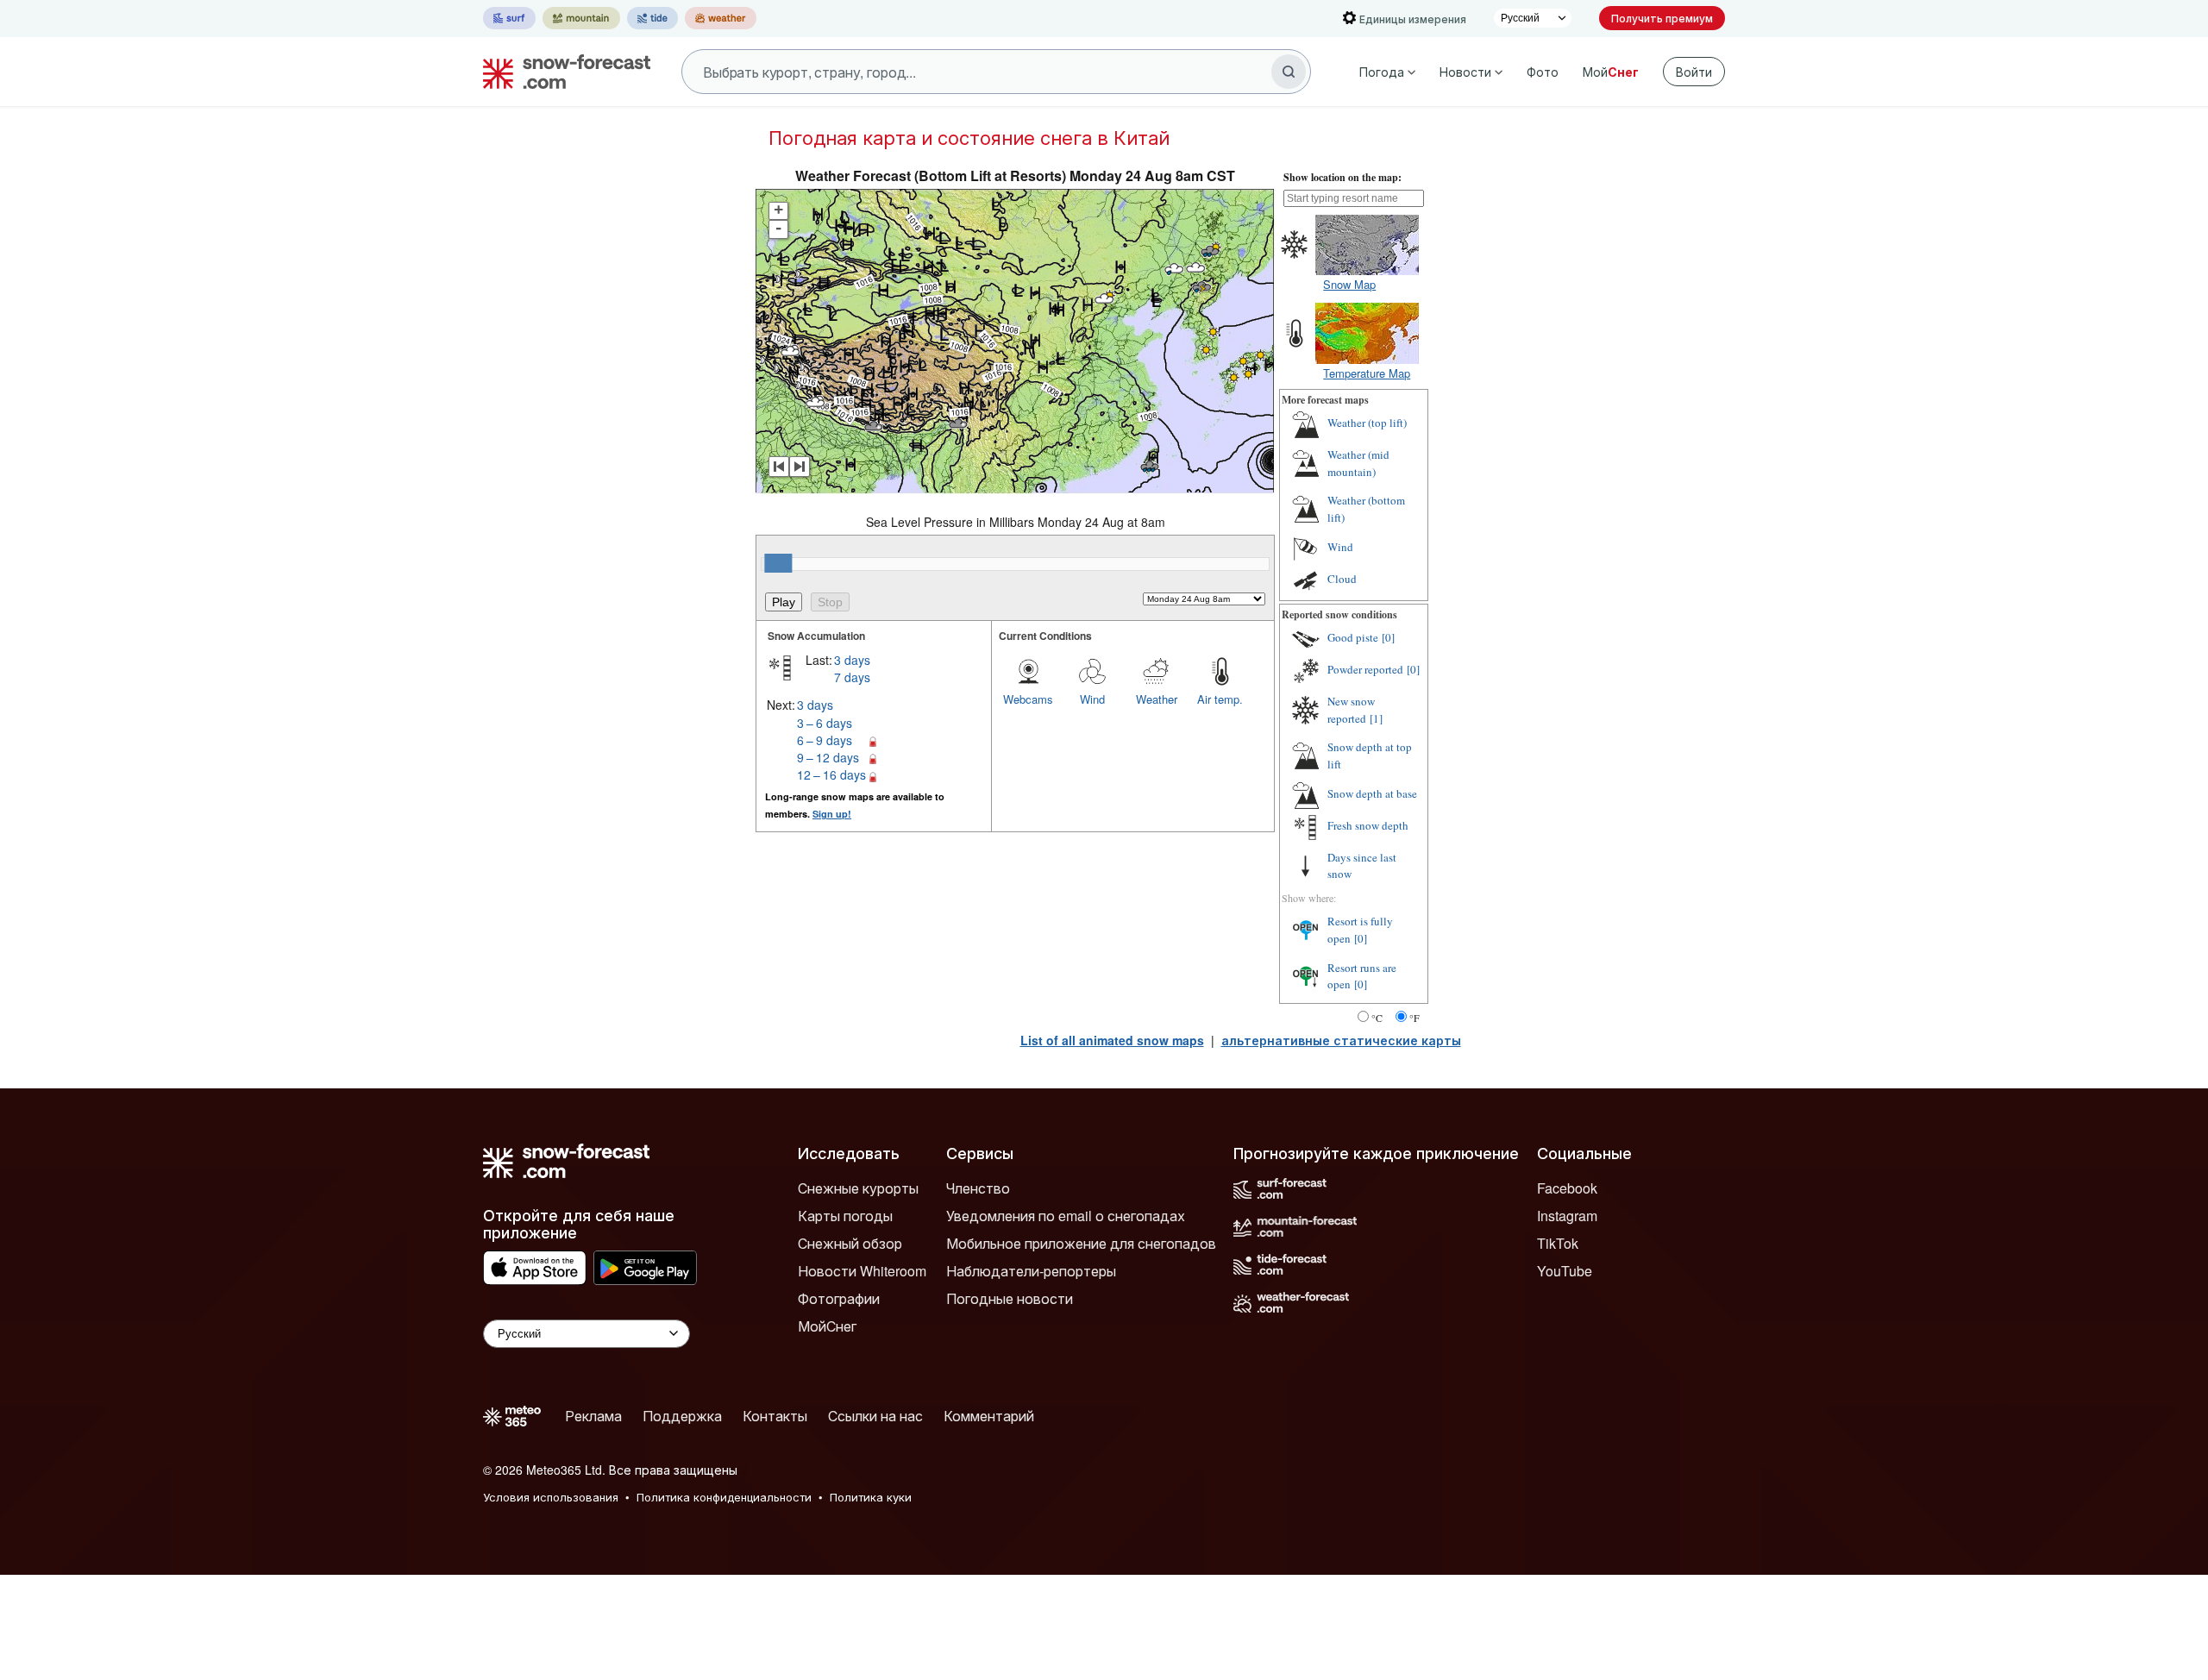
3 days (852, 660)
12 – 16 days (831, 774)
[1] (1376, 718)
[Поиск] (1289, 72)
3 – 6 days (825, 723)
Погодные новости (1010, 1298)
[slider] (778, 563)
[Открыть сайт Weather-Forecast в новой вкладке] (721, 18)
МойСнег (827, 1326)
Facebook (1567, 1188)
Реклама (593, 1416)
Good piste (1353, 637)
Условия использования (551, 1497)
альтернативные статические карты (1341, 1040)
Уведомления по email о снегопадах (1066, 1216)
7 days (852, 677)
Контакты (775, 1416)
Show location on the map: (1342, 177)
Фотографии (839, 1298)
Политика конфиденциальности (724, 1497)
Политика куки (871, 1497)
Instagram (1567, 1216)
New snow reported (1351, 710)
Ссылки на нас (875, 1416)
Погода (1382, 72)
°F (1414, 1018)
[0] (1388, 637)
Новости (1465, 72)
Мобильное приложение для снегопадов (1081, 1243)
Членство (978, 1188)
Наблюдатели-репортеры (1031, 1271)
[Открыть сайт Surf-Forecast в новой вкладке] (509, 18)
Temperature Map (1367, 373)
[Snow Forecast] (561, 72)
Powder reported (1365, 669)
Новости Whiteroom (862, 1271)
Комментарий (989, 1416)
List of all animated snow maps (1112, 1040)
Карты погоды (845, 1216)
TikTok (1558, 1243)
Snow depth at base (1372, 793)
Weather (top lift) (1367, 423)
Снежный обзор (850, 1243)
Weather (1157, 699)
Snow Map (1349, 284)
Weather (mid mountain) (1358, 463)
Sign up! (832, 814)
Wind (1092, 699)
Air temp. (1220, 699)
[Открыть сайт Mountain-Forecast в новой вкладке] (581, 18)
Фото (1543, 72)
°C (1377, 1018)
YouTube (1565, 1271)
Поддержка (682, 1416)
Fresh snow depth (1368, 825)
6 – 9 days (825, 740)
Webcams (1028, 699)
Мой (1611, 72)
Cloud (1342, 579)
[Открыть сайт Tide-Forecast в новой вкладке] (652, 18)
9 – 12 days (828, 757)
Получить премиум (1662, 18)
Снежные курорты (858, 1188)
